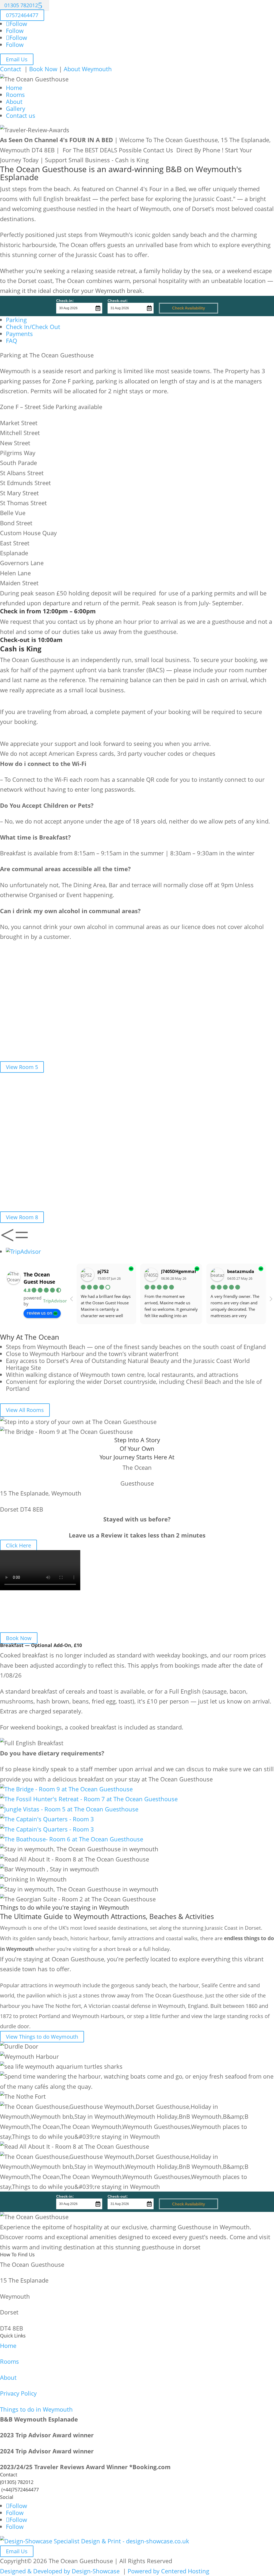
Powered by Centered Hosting (168, 2571)
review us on (39, 1313)
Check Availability (189, 308)
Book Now (43, 69)
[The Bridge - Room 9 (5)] (66, 1789)
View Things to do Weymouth (42, 2037)
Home (14, 88)
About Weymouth (88, 69)
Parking (16, 320)
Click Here (18, 1545)
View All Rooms (25, 1410)
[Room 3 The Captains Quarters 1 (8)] (47, 1819)
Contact (11, 69)
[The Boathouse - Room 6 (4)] (72, 1839)
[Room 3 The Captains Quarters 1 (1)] (47, 1829)
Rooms (15, 95)
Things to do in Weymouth (36, 2409)
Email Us (17, 59)
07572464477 (22, 15)
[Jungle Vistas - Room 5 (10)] (69, 1809)
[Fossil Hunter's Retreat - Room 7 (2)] (89, 1799)
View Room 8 (22, 1217)
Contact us (21, 115)
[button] (7, 1241)
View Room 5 (22, 1067)
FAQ (12, 341)
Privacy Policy (18, 2393)
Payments (19, 334)
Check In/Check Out (33, 327)
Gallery (16, 108)
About (14, 101)
